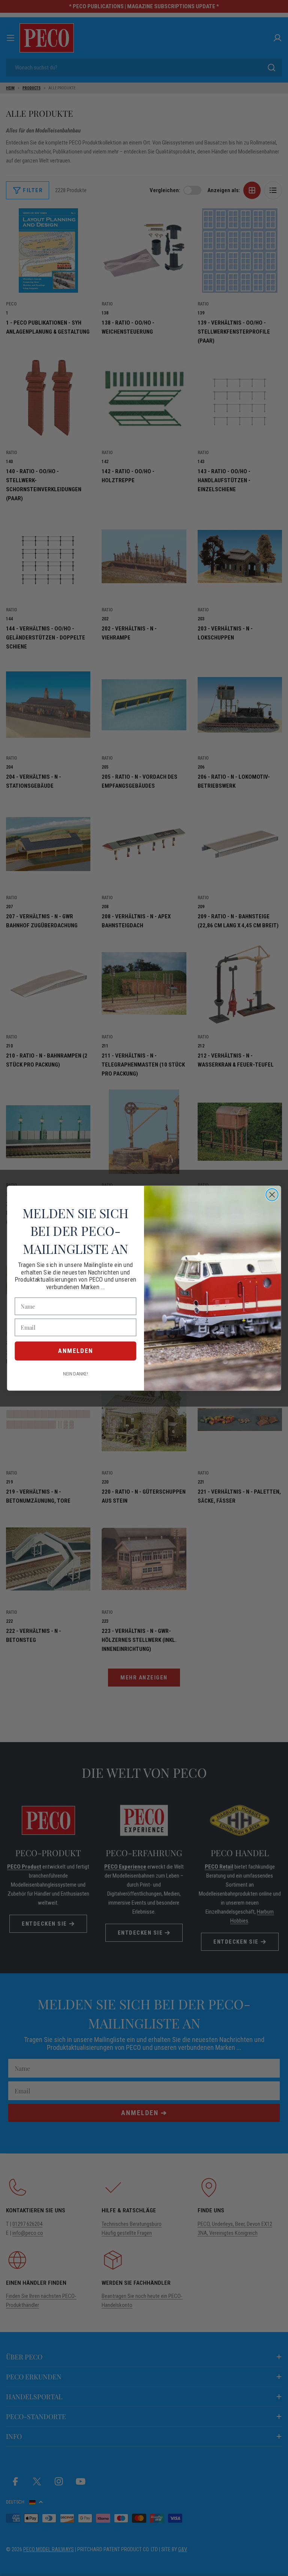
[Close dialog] (272, 1194)
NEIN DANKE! (75, 1374)
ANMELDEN (76, 1351)
